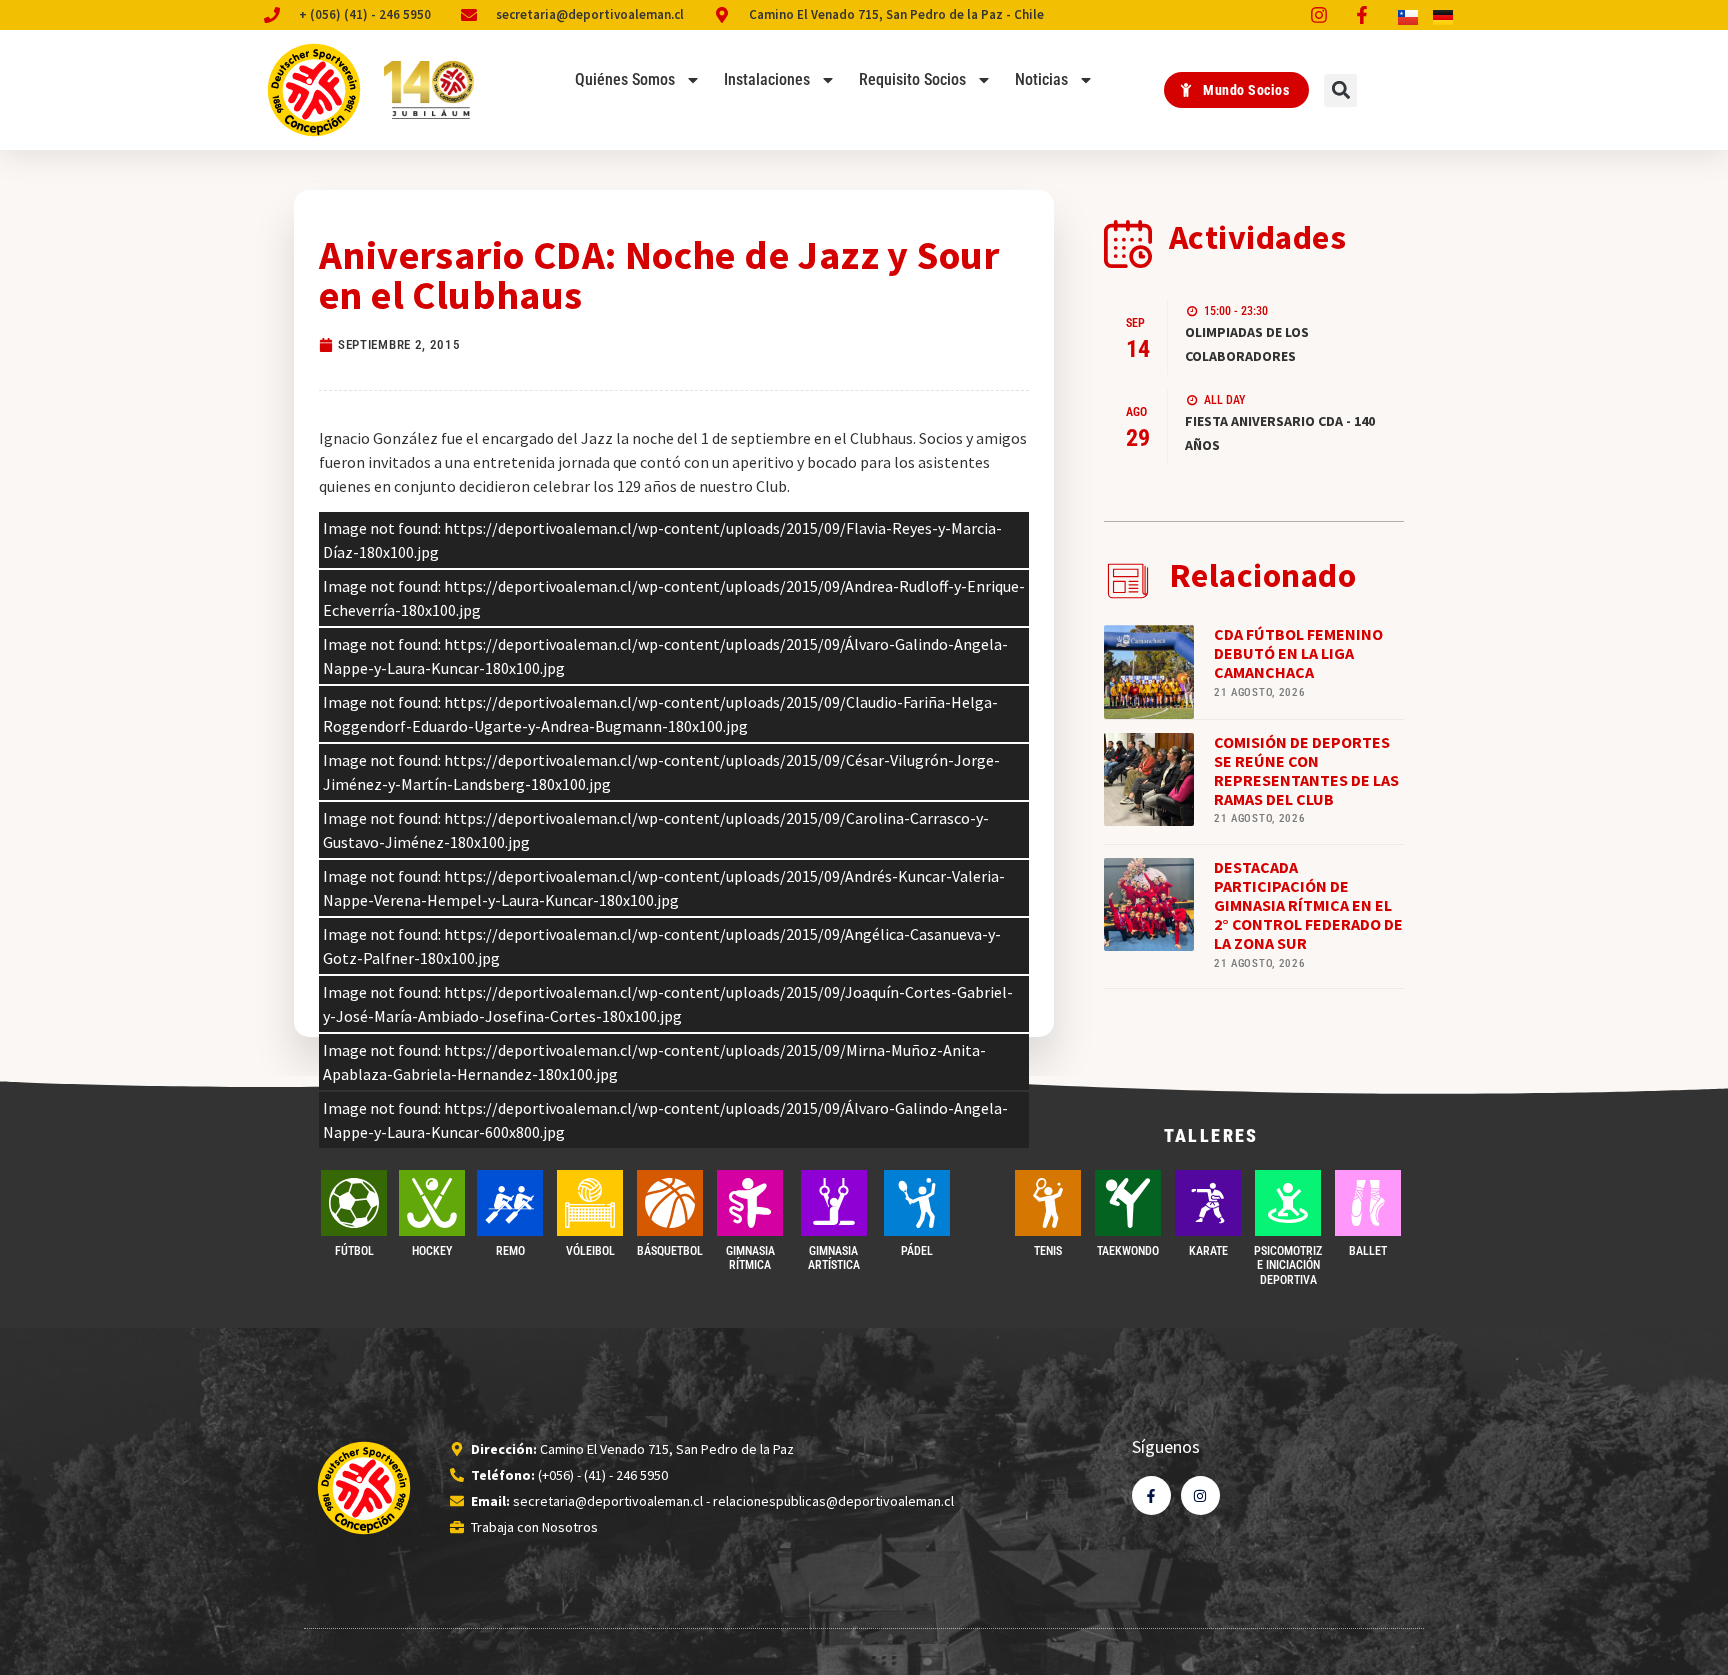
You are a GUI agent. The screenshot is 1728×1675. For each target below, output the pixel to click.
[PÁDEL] (917, 1203)
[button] (1340, 90)
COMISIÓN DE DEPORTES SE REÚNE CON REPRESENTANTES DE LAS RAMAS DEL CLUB (1306, 771)
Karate (1208, 1251)
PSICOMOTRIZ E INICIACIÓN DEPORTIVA (1288, 1265)
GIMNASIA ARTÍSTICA (834, 1258)
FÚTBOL (354, 1251)
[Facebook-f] (1151, 1495)
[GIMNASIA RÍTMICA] (750, 1203)
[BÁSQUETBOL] (670, 1203)
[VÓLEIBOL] (590, 1203)
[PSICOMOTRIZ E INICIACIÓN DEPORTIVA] (1288, 1203)
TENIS (1048, 1251)
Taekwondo (1128, 1251)
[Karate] (1208, 1203)
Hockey (432, 1251)
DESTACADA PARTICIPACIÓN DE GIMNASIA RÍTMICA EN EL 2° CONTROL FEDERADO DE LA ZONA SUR (1308, 905)
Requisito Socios (912, 79)
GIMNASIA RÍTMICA (750, 1258)
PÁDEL (917, 1251)
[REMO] (510, 1203)
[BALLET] (1368, 1203)
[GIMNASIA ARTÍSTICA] (834, 1203)
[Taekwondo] (1128, 1203)
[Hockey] (432, 1203)
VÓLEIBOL (590, 1251)
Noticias (1041, 79)
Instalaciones (767, 79)
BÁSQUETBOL (670, 1251)
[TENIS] (1048, 1203)
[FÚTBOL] (354, 1203)
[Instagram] (1200, 1495)
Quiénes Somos (625, 79)
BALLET (1368, 1251)
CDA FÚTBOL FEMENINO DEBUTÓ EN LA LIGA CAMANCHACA (1298, 653)
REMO (510, 1251)
